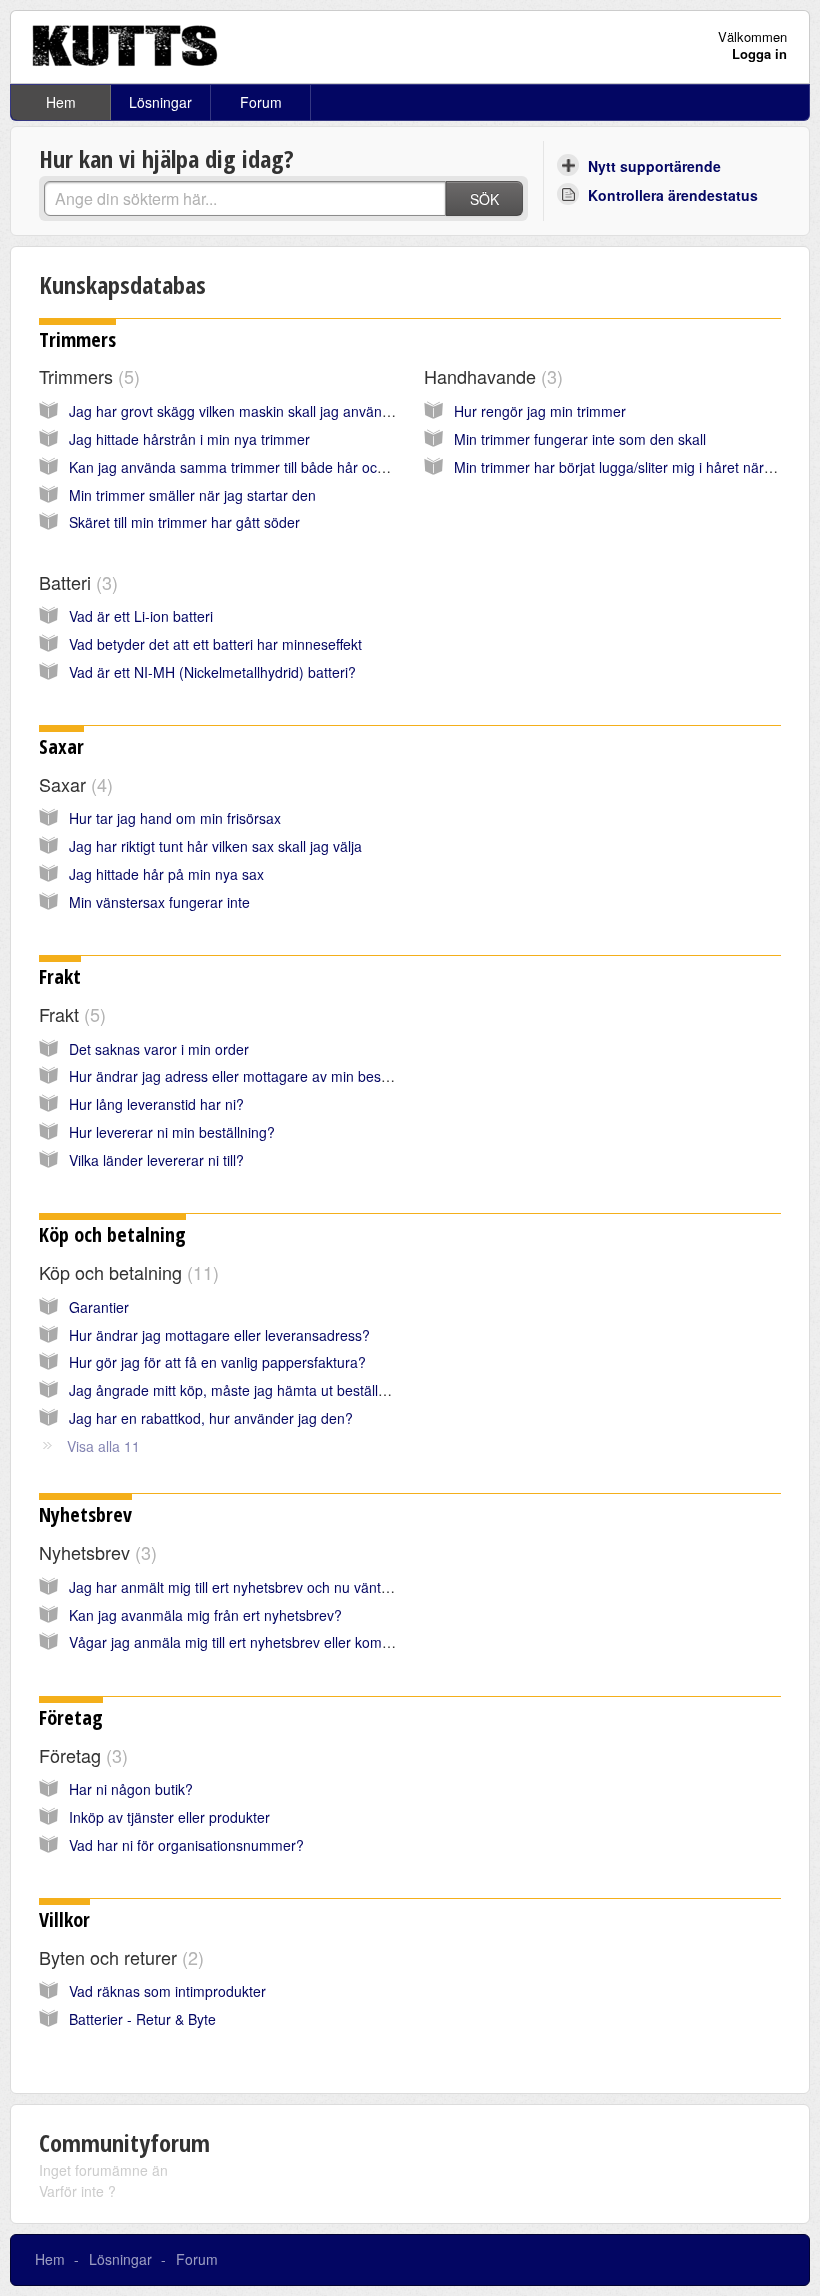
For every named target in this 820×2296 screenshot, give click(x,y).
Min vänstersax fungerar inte (159, 902)
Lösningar (160, 102)
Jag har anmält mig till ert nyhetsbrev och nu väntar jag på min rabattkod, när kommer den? (359, 1587)
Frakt (60, 976)
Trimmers (77, 339)
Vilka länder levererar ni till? (156, 1160)
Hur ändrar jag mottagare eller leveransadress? (219, 1335)
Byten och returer (118, 1957)
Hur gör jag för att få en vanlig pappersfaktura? (217, 1362)
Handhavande (490, 376)
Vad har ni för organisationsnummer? (186, 1845)
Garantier (99, 1307)
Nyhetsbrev (85, 1514)
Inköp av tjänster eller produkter (169, 1817)
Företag (71, 1717)
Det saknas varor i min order (159, 1049)
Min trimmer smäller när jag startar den (192, 495)
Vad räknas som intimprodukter (167, 1991)
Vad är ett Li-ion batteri (141, 616)
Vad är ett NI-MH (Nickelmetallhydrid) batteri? (212, 672)
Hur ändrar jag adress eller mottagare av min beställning (247, 1076)
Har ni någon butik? (131, 1789)
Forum (261, 102)
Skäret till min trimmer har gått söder (184, 522)
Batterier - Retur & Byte (142, 2019)
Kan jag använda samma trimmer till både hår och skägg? (252, 467)
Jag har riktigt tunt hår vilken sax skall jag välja (215, 846)
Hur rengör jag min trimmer (540, 411)
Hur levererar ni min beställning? (172, 1132)
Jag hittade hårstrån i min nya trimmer (189, 439)
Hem (61, 102)
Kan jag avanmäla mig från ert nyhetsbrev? (205, 1615)
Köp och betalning (112, 1234)
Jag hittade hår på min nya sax (166, 874)
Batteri (75, 582)
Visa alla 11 (103, 1446)
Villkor (64, 1919)
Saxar (61, 746)
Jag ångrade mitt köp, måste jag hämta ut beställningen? (249, 1390)
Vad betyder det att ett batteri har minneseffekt (215, 644)
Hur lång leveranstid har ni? (156, 1104)
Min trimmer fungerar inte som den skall (580, 439)
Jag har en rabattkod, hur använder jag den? (211, 1418)
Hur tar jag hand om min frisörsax (175, 818)
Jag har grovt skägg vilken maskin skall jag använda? (237, 411)
